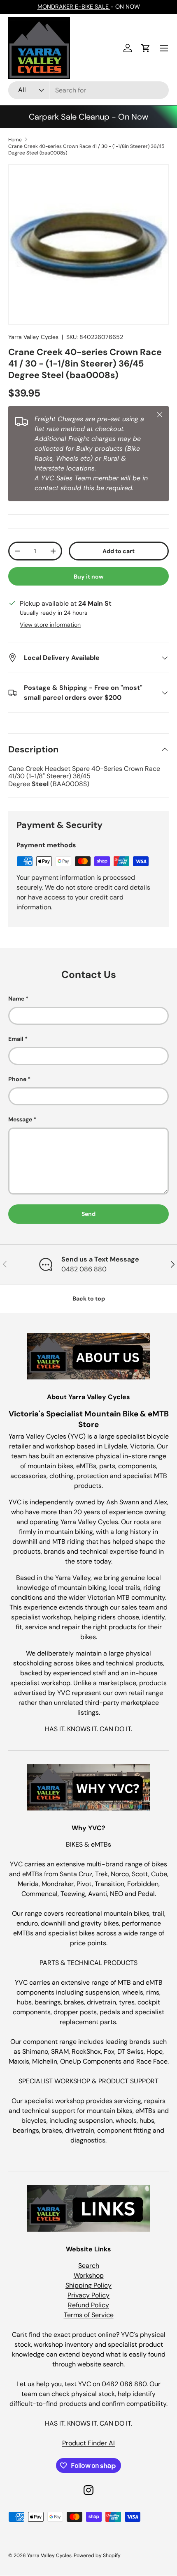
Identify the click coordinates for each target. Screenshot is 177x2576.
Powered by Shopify (97, 2555)
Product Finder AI (88, 2443)
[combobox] (88, 90)
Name (16, 999)
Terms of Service (89, 2315)
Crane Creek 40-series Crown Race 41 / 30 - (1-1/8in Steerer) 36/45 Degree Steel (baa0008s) (86, 150)
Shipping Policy (88, 2285)
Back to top (89, 1298)
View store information (50, 625)
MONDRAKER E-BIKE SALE (74, 7)
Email (16, 1039)
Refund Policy (88, 2305)
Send (88, 1214)
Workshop (89, 2275)
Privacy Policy (88, 2295)
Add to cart (119, 551)
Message (20, 1119)
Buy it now (89, 577)
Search (89, 2266)
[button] (146, 48)
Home (15, 140)
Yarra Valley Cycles (33, 337)
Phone (17, 1079)
